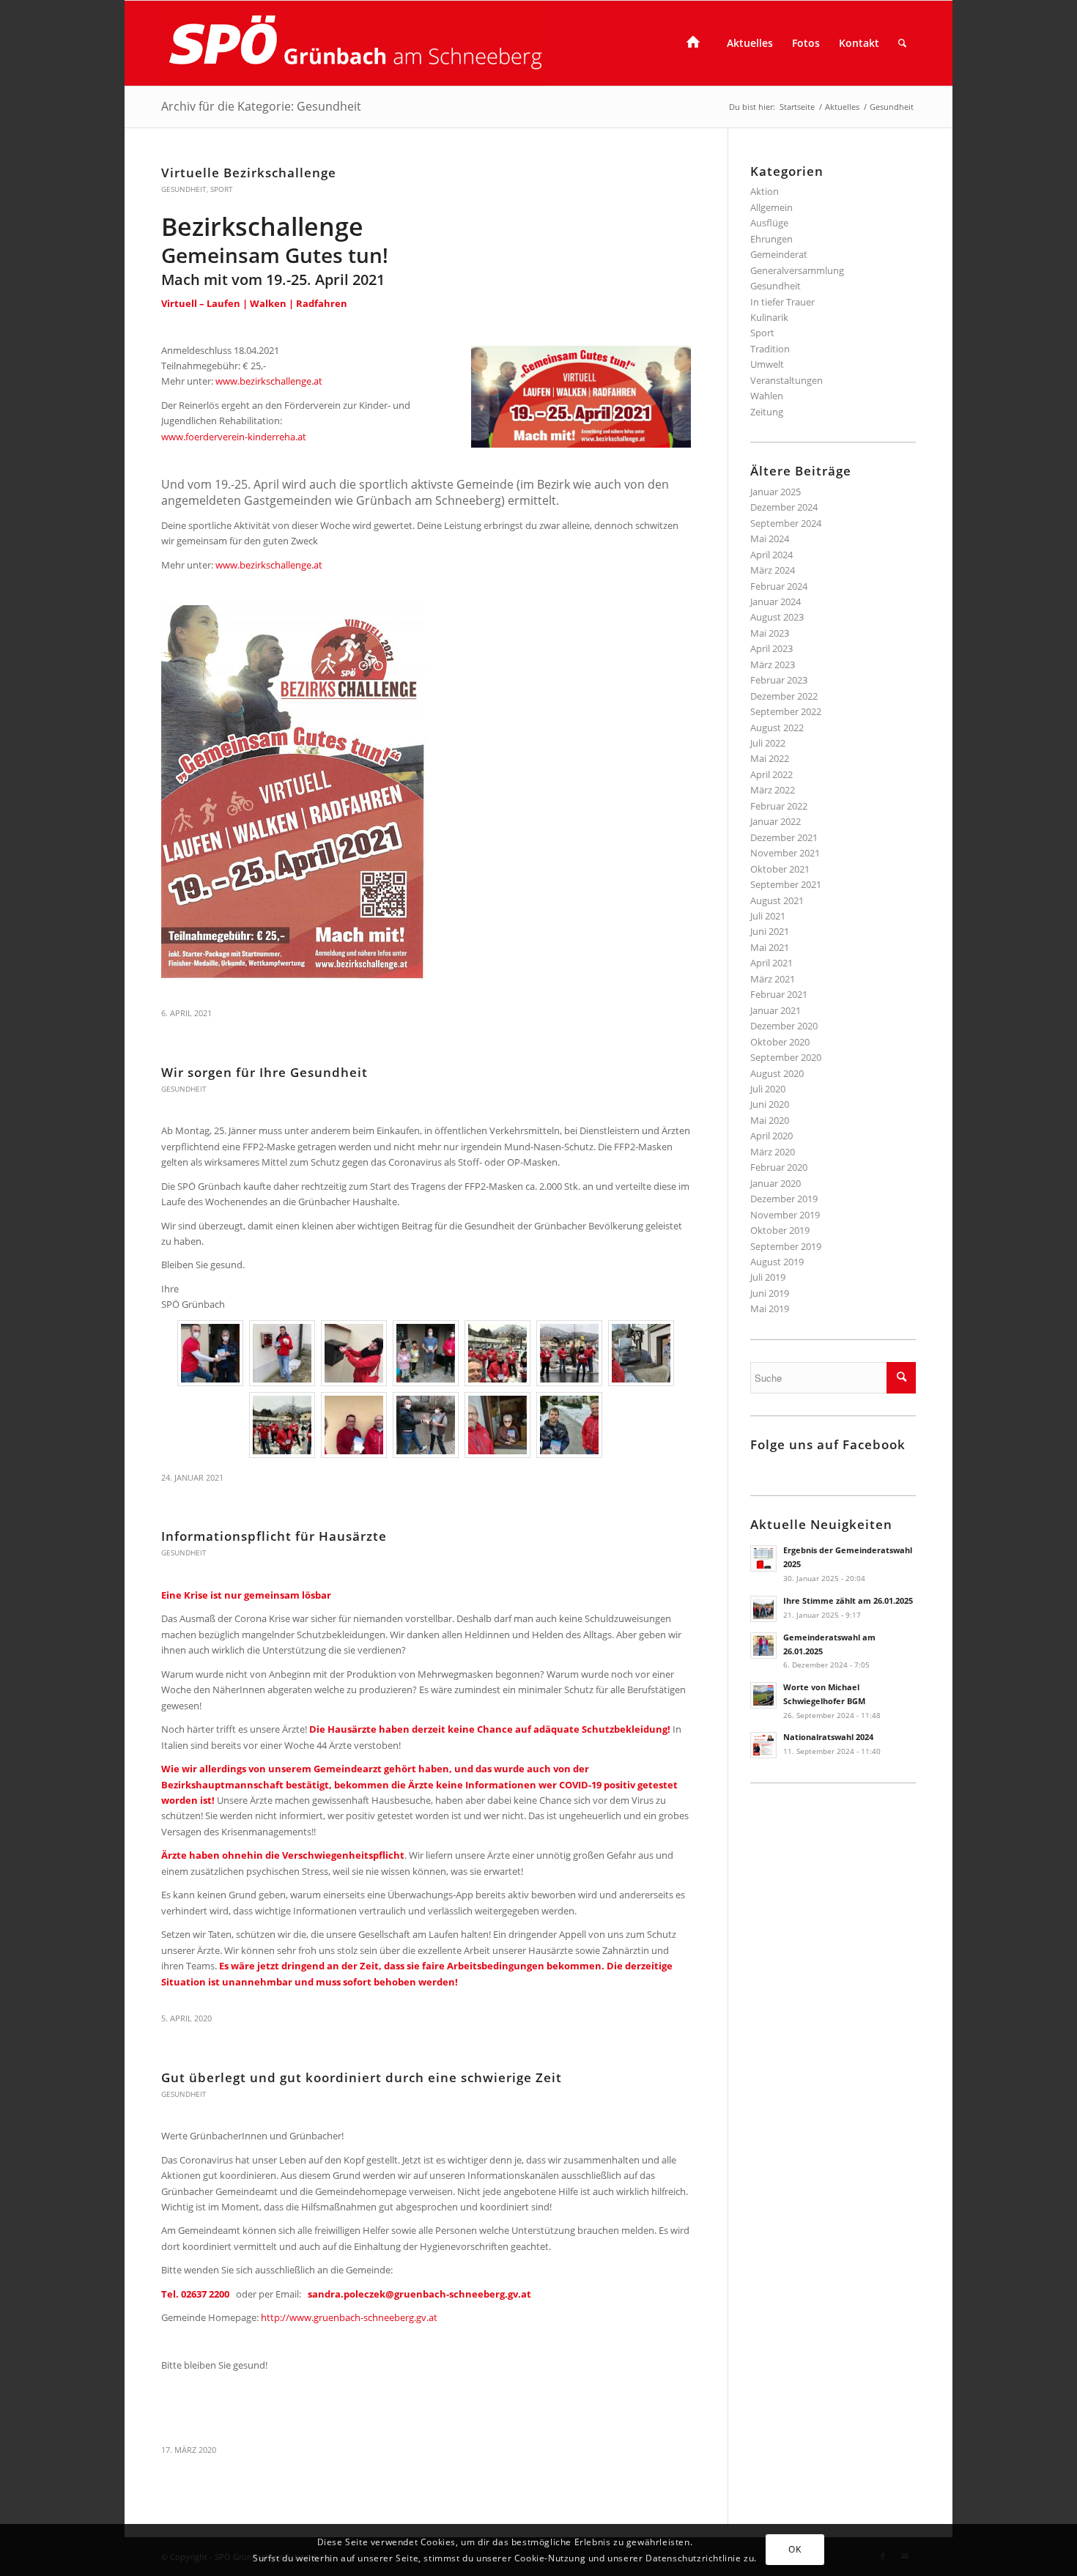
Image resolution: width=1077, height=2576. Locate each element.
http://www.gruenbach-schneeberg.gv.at (349, 2317)
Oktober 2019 (780, 1230)
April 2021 (771, 963)
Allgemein (771, 207)
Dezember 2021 (784, 837)
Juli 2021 (768, 916)
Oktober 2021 (780, 869)
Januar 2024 (776, 602)
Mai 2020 (770, 1120)
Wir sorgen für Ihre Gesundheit (264, 1072)
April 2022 (771, 774)
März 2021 (773, 979)
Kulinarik (769, 317)
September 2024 (786, 523)
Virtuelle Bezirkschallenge (249, 173)
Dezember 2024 (784, 507)
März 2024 (773, 570)
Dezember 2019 (784, 1199)
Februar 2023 (779, 680)
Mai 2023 (770, 633)
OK (795, 2549)
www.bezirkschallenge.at (269, 381)
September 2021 (786, 884)
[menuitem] (697, 43)
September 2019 (786, 1246)
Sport (222, 189)
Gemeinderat (779, 254)
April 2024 (771, 555)
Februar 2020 (779, 1167)
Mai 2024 (770, 538)
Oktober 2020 (780, 1042)
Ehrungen (771, 239)
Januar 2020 (776, 1183)
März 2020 (773, 1152)
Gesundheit (184, 189)
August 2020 (777, 1073)
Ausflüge (769, 223)
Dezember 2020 (784, 1026)
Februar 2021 (779, 994)
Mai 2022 (770, 758)
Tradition (770, 349)
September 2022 (786, 711)
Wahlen (767, 396)
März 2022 (773, 790)
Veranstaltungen (787, 380)
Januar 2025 (776, 492)
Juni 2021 (770, 931)
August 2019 (777, 1262)
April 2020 (771, 1136)
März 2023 (773, 665)
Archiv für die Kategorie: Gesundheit (261, 106)
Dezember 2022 (784, 696)
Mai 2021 (770, 947)
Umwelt (767, 364)
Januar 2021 (776, 1010)
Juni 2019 (770, 1293)
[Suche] (902, 43)
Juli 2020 (768, 1089)
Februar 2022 (779, 806)
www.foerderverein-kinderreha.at (234, 437)
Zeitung (767, 412)
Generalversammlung (797, 270)
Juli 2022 (768, 743)
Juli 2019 (768, 1277)
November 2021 (785, 853)
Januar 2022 (776, 821)
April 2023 (771, 648)
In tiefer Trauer (782, 302)
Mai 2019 (770, 1309)
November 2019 (785, 1215)
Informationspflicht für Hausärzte (274, 1536)
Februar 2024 (779, 586)
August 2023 (777, 617)
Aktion (765, 191)
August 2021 (777, 900)
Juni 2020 (770, 1104)
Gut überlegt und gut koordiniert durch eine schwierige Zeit (362, 2077)
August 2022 (777, 728)
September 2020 (786, 1057)
